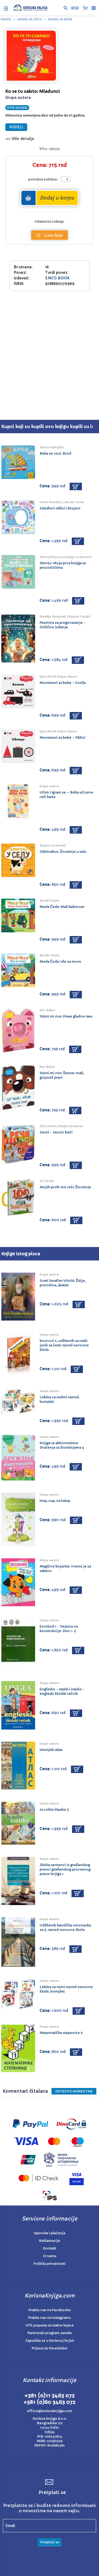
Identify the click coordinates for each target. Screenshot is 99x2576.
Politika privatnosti (49, 2264)
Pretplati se (50, 2542)
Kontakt (50, 2248)
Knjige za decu (30, 19)
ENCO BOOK (57, 278)
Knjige (6, 19)
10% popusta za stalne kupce (49, 2325)
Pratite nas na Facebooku (50, 2310)
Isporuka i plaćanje (50, 2233)
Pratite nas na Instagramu (49, 2318)
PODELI (16, 127)
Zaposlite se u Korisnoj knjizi (50, 2341)
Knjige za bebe (60, 19)
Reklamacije (50, 2241)
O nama (50, 2256)
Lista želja (53, 235)
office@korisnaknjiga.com (50, 2411)
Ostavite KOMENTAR (74, 2091)
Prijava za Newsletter (50, 2348)
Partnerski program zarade (50, 2333)
